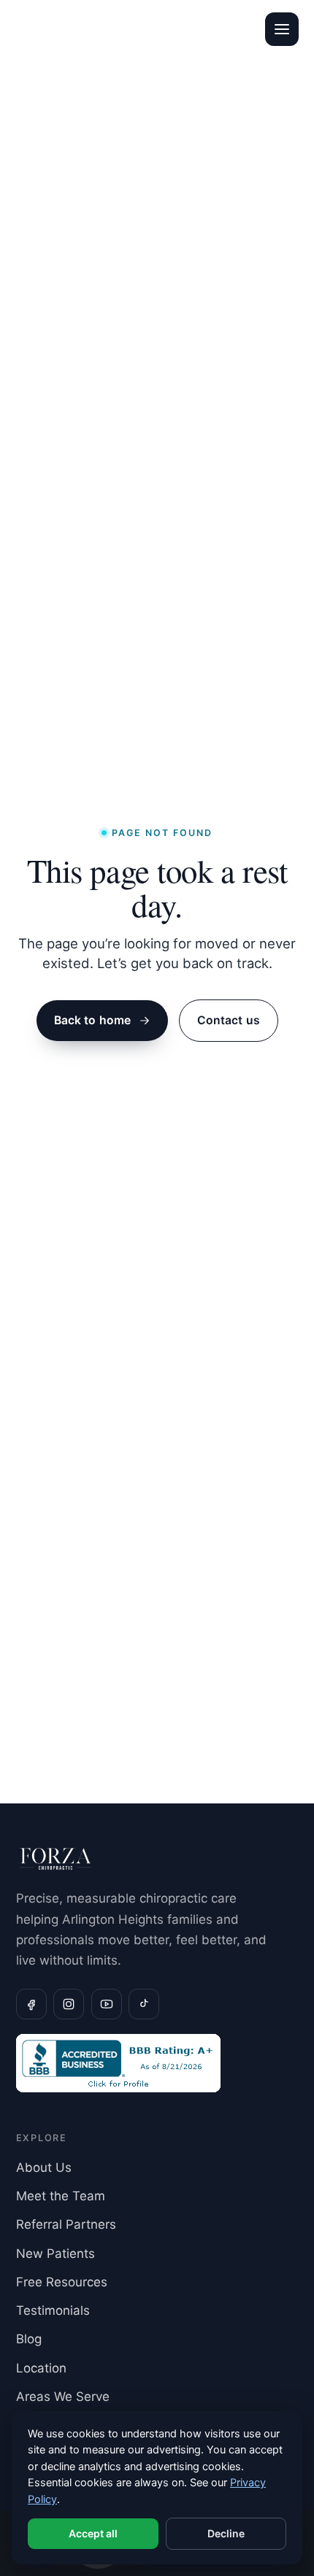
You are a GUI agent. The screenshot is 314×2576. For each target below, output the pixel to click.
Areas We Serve (63, 2397)
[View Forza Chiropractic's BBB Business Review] (157, 2063)
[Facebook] (31, 2004)
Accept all (93, 2533)
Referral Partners (66, 2224)
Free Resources (62, 2282)
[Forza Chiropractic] (50, 29)
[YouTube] (107, 2004)
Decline (226, 2533)
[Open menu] (282, 29)
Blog (29, 2339)
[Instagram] (69, 2004)
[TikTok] (144, 2004)
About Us (44, 2167)
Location (41, 2368)
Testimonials (53, 2310)
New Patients (55, 2254)
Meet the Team (61, 2196)
